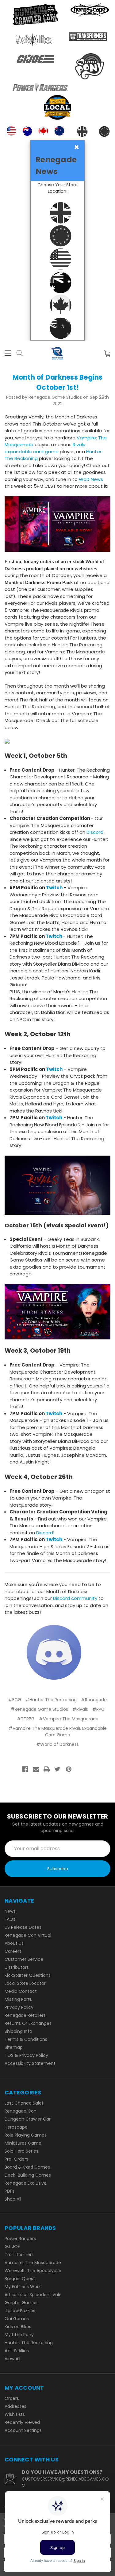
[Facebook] (25, 1769)
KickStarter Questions (28, 1975)
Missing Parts (18, 1999)
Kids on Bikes (18, 2327)
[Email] (36, 1769)
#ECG (15, 1700)
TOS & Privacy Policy (26, 2055)
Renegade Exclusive (26, 2183)
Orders (12, 2398)
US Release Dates (23, 1927)
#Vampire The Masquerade (69, 1719)
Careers (13, 1951)
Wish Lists (15, 2414)
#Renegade (94, 1700)
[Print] (47, 1769)
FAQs (10, 1919)
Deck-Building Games (28, 2175)
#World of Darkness (57, 1744)
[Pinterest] (69, 1769)
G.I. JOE (12, 2247)
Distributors (17, 1967)
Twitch (54, 888)
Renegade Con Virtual (28, 1935)
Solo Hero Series (21, 2151)
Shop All (13, 2199)
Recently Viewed (22, 2422)
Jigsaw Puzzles (20, 2311)
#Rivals (80, 1709)
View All (12, 2359)
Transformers (19, 2255)
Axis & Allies (17, 2351)
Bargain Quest (20, 2279)
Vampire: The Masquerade (33, 2263)
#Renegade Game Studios (39, 1709)
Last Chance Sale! (24, 2103)
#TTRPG (26, 1719)
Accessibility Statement (30, 2063)
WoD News (91, 479)
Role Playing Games (26, 2135)
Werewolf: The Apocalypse (33, 2271)
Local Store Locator (25, 1983)
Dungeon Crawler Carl (28, 2119)
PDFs (10, 2191)
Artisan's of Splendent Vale (33, 2295)
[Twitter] (57, 1769)
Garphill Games (21, 2303)
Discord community (75, 1598)
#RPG (98, 1709)
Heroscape (16, 2127)
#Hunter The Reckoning (51, 1700)
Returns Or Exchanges (28, 2023)
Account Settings (23, 2430)
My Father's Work (23, 2287)
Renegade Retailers (25, 2015)
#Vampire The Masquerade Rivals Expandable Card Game (58, 1732)
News (10, 1911)
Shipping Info (18, 2031)
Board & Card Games (27, 2167)
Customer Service (24, 1959)
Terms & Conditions (26, 2039)
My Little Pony (19, 2335)
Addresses (15, 2406)
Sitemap (14, 2047)
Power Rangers (20, 2239)
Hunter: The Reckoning (29, 2343)
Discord (95, 832)
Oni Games (17, 2319)
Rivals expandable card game (45, 448)
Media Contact (21, 1991)
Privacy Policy (19, 2007)
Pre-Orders (16, 2159)
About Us (14, 1943)
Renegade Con (21, 2111)
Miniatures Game (23, 2143)
